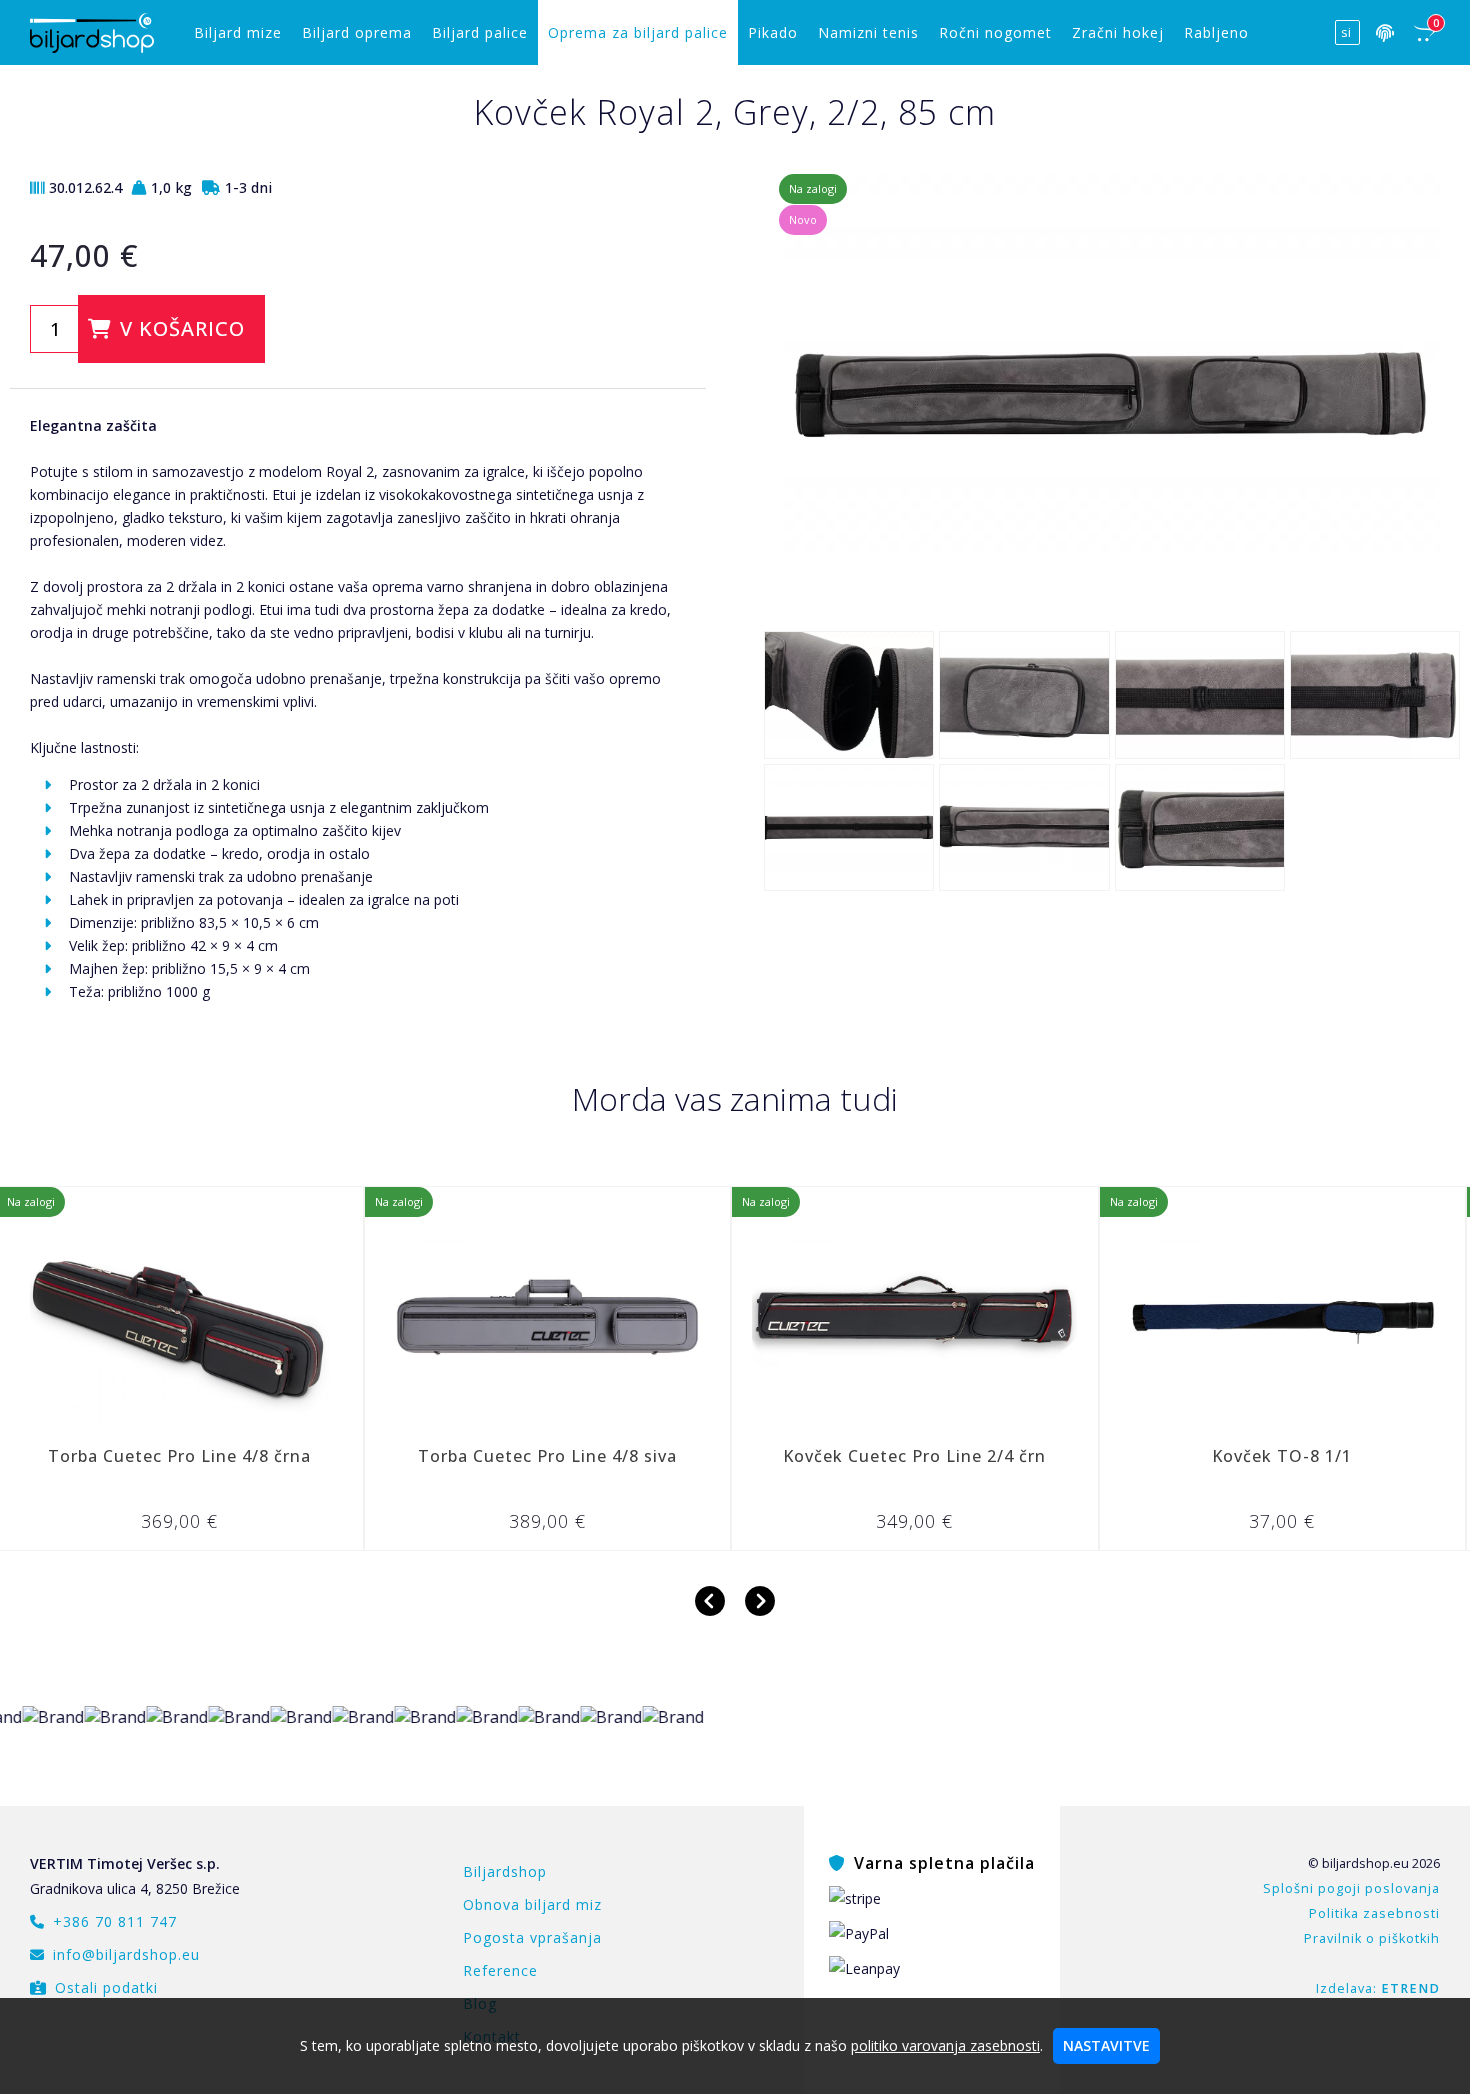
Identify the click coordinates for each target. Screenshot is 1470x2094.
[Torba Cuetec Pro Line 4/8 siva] (418, 1317)
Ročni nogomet (995, 32)
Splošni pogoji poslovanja (1351, 1888)
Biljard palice (480, 32)
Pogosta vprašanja (532, 1937)
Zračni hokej (1118, 32)
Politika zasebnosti (1374, 1913)
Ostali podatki (106, 1987)
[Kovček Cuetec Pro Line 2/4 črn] (785, 1317)
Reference (500, 1970)
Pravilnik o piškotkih (1372, 1938)
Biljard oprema (357, 32)
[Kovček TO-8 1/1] (1153, 1317)
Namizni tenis (868, 32)
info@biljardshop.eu (126, 1954)
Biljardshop (505, 1871)
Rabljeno (1216, 32)
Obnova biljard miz (532, 1904)
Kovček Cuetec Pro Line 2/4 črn (785, 1456)
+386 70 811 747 (115, 1921)
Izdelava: (1378, 1988)
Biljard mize (238, 32)
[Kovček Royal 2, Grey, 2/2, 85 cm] (1112, 605)
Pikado (773, 32)
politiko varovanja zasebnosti (945, 2045)
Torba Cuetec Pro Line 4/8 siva (418, 1456)
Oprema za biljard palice (638, 32)
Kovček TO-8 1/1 (1153, 1456)
